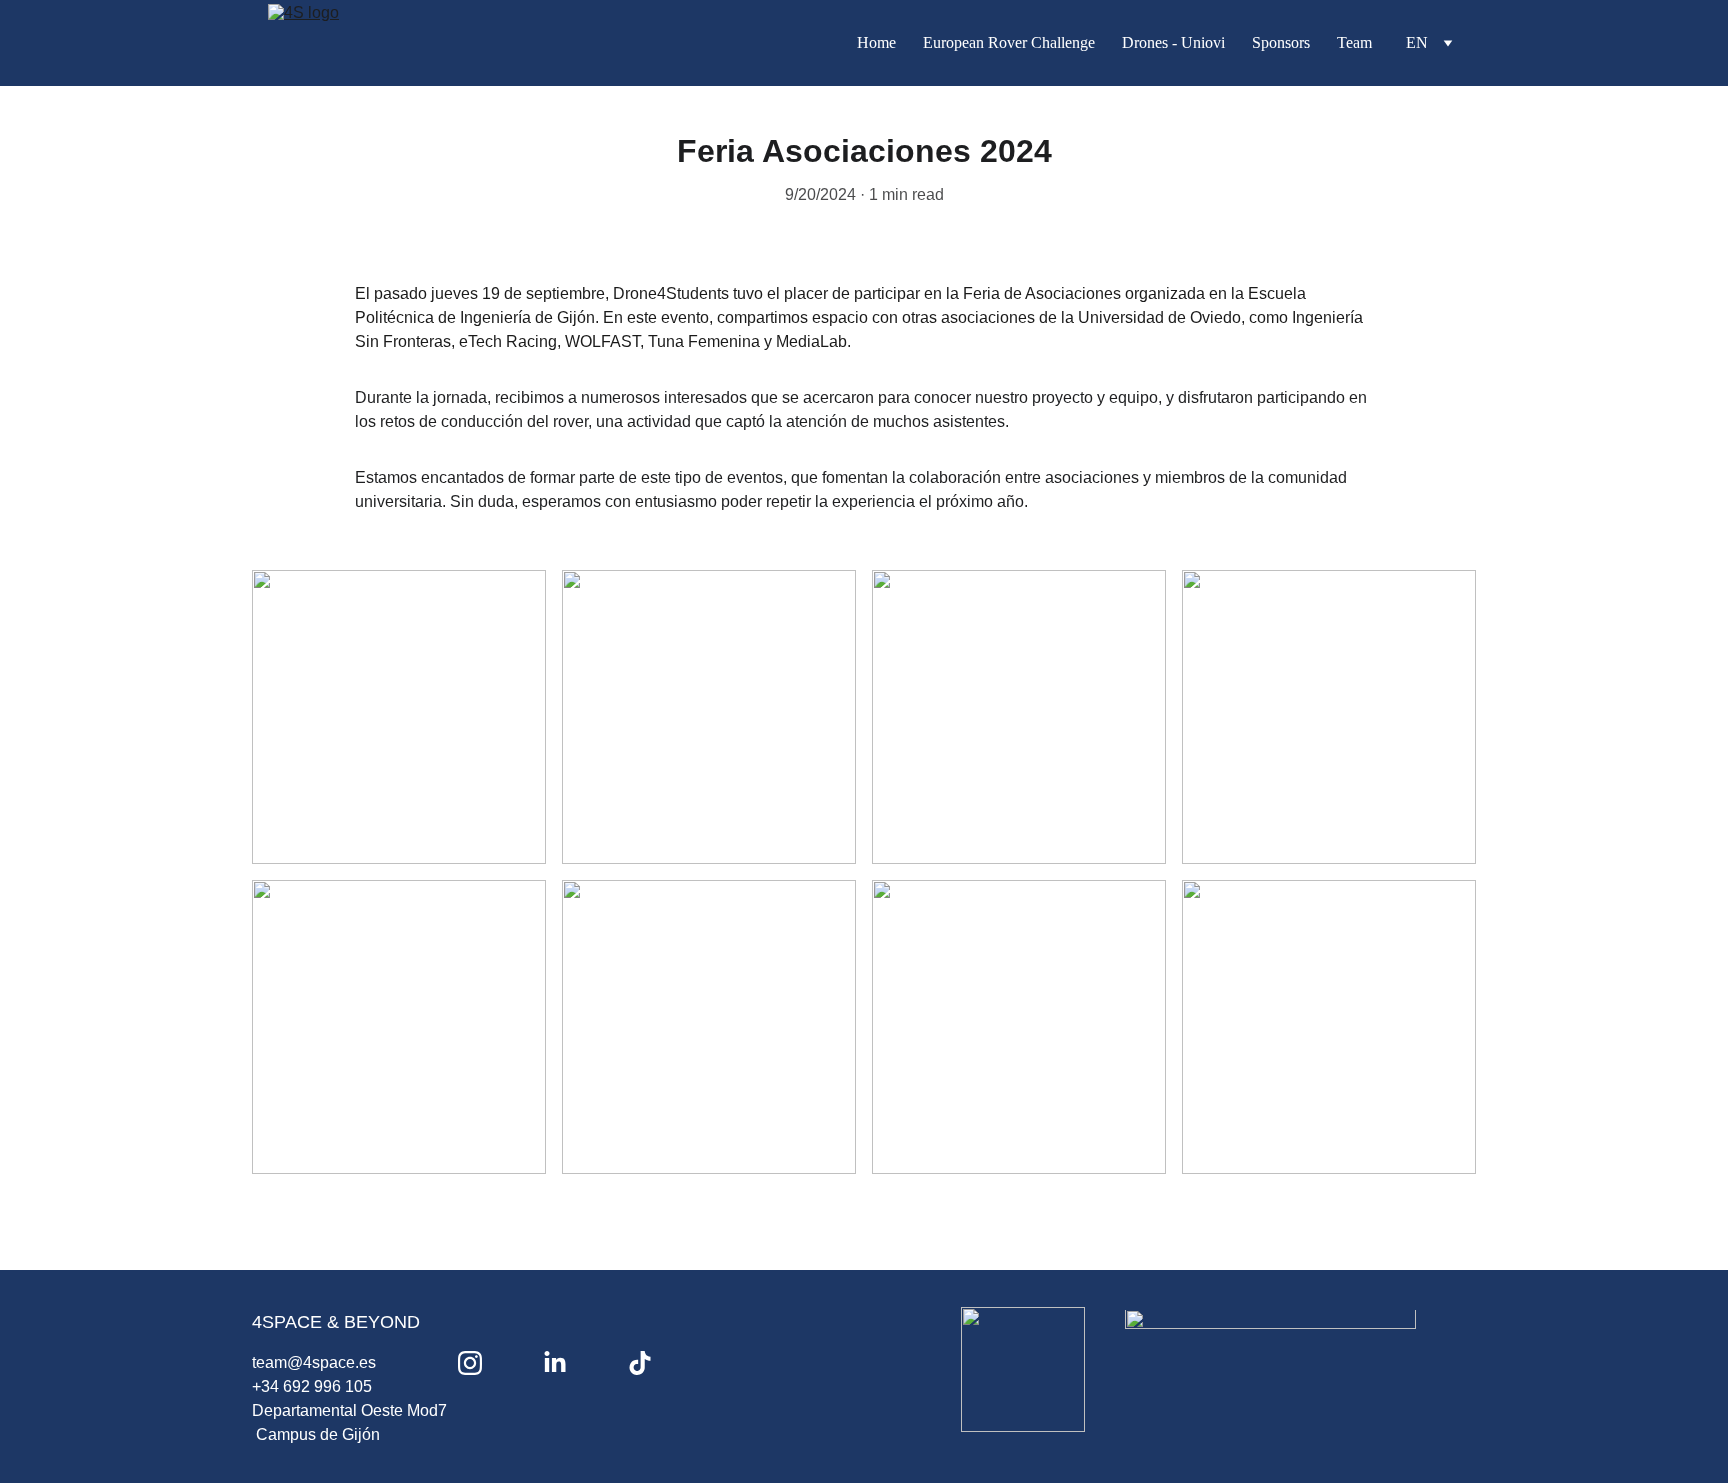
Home (876, 42)
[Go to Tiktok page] (640, 1363)
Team (1354, 42)
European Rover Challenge (1009, 42)
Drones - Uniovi (1173, 42)
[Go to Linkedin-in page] (555, 1363)
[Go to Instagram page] (470, 1363)
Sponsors (1281, 42)
